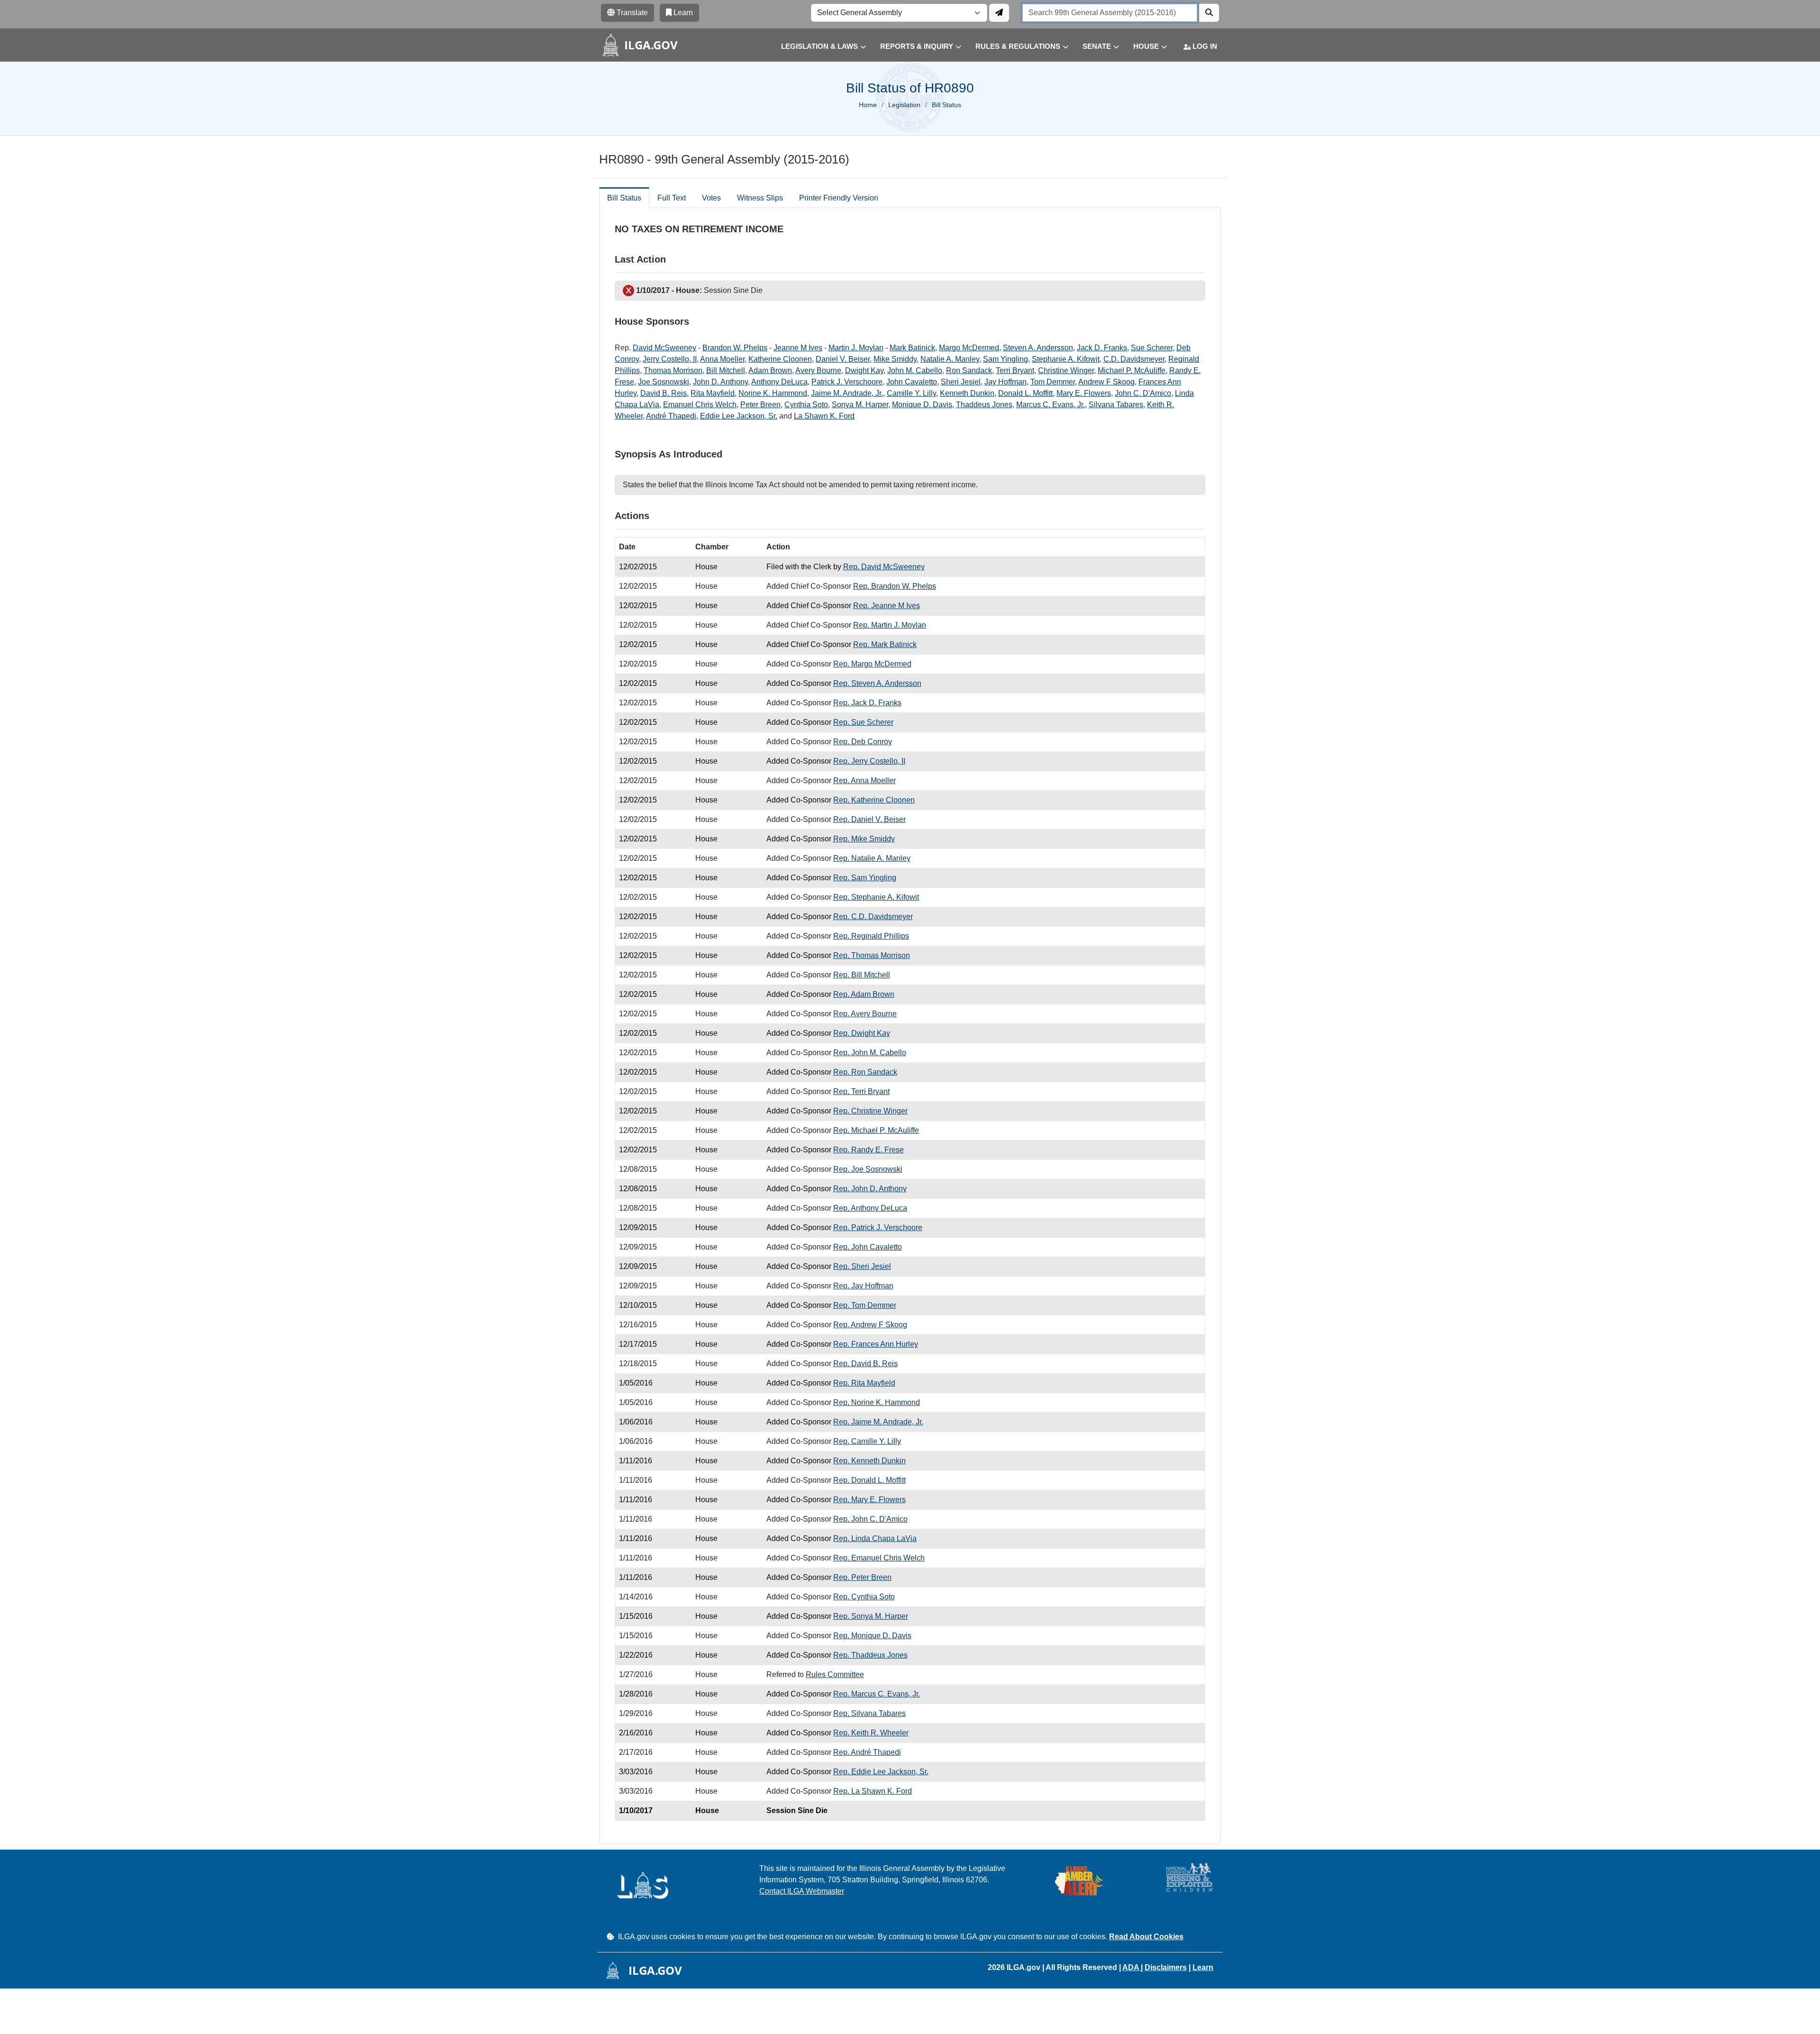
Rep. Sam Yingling (865, 878)
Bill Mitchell (726, 370)
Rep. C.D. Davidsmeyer (873, 917)
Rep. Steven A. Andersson (877, 683)
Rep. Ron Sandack (865, 1072)
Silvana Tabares (1116, 405)
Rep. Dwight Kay (862, 1033)
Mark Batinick (912, 348)
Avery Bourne (818, 370)
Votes (711, 198)
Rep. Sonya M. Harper (871, 1616)
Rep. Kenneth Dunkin (869, 1461)
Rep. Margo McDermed (872, 664)
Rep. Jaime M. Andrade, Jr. (878, 1422)
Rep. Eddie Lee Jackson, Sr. (881, 1772)
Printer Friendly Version (839, 198)
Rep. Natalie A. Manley (872, 858)
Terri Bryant (1015, 370)
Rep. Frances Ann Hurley (876, 1344)
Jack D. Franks (1102, 348)
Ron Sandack (969, 370)
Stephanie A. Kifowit (1066, 359)
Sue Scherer (1152, 348)
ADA (1132, 1967)
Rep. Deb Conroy (863, 742)
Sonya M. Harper (860, 405)
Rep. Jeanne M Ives (887, 606)
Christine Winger (1066, 370)
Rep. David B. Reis (865, 1364)
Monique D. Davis (922, 405)
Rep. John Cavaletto (868, 1247)
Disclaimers (1166, 1967)
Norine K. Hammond (773, 393)
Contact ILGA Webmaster (802, 1891)
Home (868, 105)
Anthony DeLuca (779, 382)
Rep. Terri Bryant (861, 1091)
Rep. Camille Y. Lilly (867, 1441)
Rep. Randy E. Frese (869, 1150)
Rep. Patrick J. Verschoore (878, 1227)
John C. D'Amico (1143, 393)
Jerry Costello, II (670, 359)
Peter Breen (760, 405)
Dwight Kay (864, 370)
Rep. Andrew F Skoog (870, 1325)
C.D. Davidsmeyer (1134, 359)
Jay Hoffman (1006, 382)
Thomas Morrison (673, 370)
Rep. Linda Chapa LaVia (875, 1538)
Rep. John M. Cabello (870, 1053)
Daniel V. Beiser (843, 359)
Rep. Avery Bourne (865, 1014)
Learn (1203, 1967)
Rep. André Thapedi (867, 1752)
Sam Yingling (1006, 359)
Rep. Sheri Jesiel (862, 1266)
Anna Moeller (722, 359)
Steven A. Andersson (1038, 348)
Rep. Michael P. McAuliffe (876, 1130)
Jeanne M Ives (798, 348)
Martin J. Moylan (856, 348)
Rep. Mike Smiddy (864, 839)
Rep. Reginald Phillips (871, 936)
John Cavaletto (912, 382)
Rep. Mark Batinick (885, 644)
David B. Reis (664, 393)
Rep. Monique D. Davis (872, 1636)
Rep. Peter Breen (862, 1577)
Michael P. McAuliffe (1132, 370)
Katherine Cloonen (780, 359)
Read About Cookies (1146, 1937)
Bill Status (624, 198)
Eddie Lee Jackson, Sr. (739, 416)
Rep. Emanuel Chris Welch (879, 1558)
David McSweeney (664, 348)
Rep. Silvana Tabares (869, 1713)
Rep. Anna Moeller (864, 780)
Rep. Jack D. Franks (867, 703)
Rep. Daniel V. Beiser (869, 819)
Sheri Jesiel (961, 382)
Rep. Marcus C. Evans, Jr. (877, 1694)
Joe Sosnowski (664, 382)
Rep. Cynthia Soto (864, 1597)
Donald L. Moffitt (1025, 393)
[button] (816, 47)
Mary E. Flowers (1084, 393)
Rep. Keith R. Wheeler (871, 1733)
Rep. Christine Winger (870, 1111)
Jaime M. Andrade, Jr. (847, 393)
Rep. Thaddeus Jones (870, 1655)
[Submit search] (1209, 13)
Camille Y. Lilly (911, 393)
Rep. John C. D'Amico (870, 1519)
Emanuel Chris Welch (700, 405)
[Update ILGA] (999, 13)
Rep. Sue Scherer (863, 722)
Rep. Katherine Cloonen (874, 800)
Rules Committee (835, 1674)
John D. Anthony (720, 382)
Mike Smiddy (895, 359)
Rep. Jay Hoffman (863, 1286)
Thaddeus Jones (984, 405)
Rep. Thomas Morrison (872, 955)
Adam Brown (770, 370)
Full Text (672, 198)
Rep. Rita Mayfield (864, 1383)
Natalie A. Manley (950, 359)
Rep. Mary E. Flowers (869, 1500)
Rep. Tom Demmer (865, 1305)
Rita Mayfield (713, 393)
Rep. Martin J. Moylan (890, 625)
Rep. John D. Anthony (870, 1189)
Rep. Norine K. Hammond (877, 1402)
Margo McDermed (969, 348)
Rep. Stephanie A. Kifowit (876, 897)
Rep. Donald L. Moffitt (869, 1480)
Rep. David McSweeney (884, 567)
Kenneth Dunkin (967, 393)
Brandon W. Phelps (735, 348)
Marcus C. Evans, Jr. (1051, 405)
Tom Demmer (1053, 382)
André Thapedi (671, 416)
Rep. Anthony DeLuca (870, 1208)
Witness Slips (760, 198)
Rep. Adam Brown (864, 994)
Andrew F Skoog (1106, 382)
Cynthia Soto (806, 405)
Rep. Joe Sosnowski (868, 1169)
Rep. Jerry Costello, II (869, 761)
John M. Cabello (915, 370)
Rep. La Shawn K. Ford (873, 1791)
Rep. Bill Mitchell (862, 975)
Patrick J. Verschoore (847, 382)
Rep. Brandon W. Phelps (895, 586)
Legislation (904, 105)
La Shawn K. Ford (824, 416)
